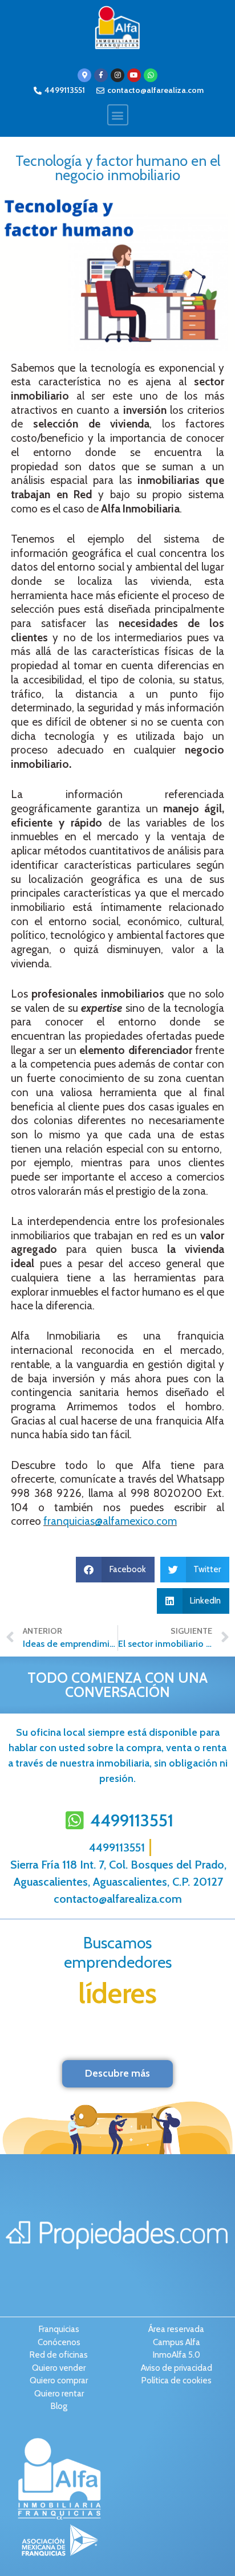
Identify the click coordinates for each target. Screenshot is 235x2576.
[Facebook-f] (101, 75)
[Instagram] (117, 75)
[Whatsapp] (151, 75)
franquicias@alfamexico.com (110, 1521)
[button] (118, 115)
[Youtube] (134, 75)
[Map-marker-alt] (84, 75)
